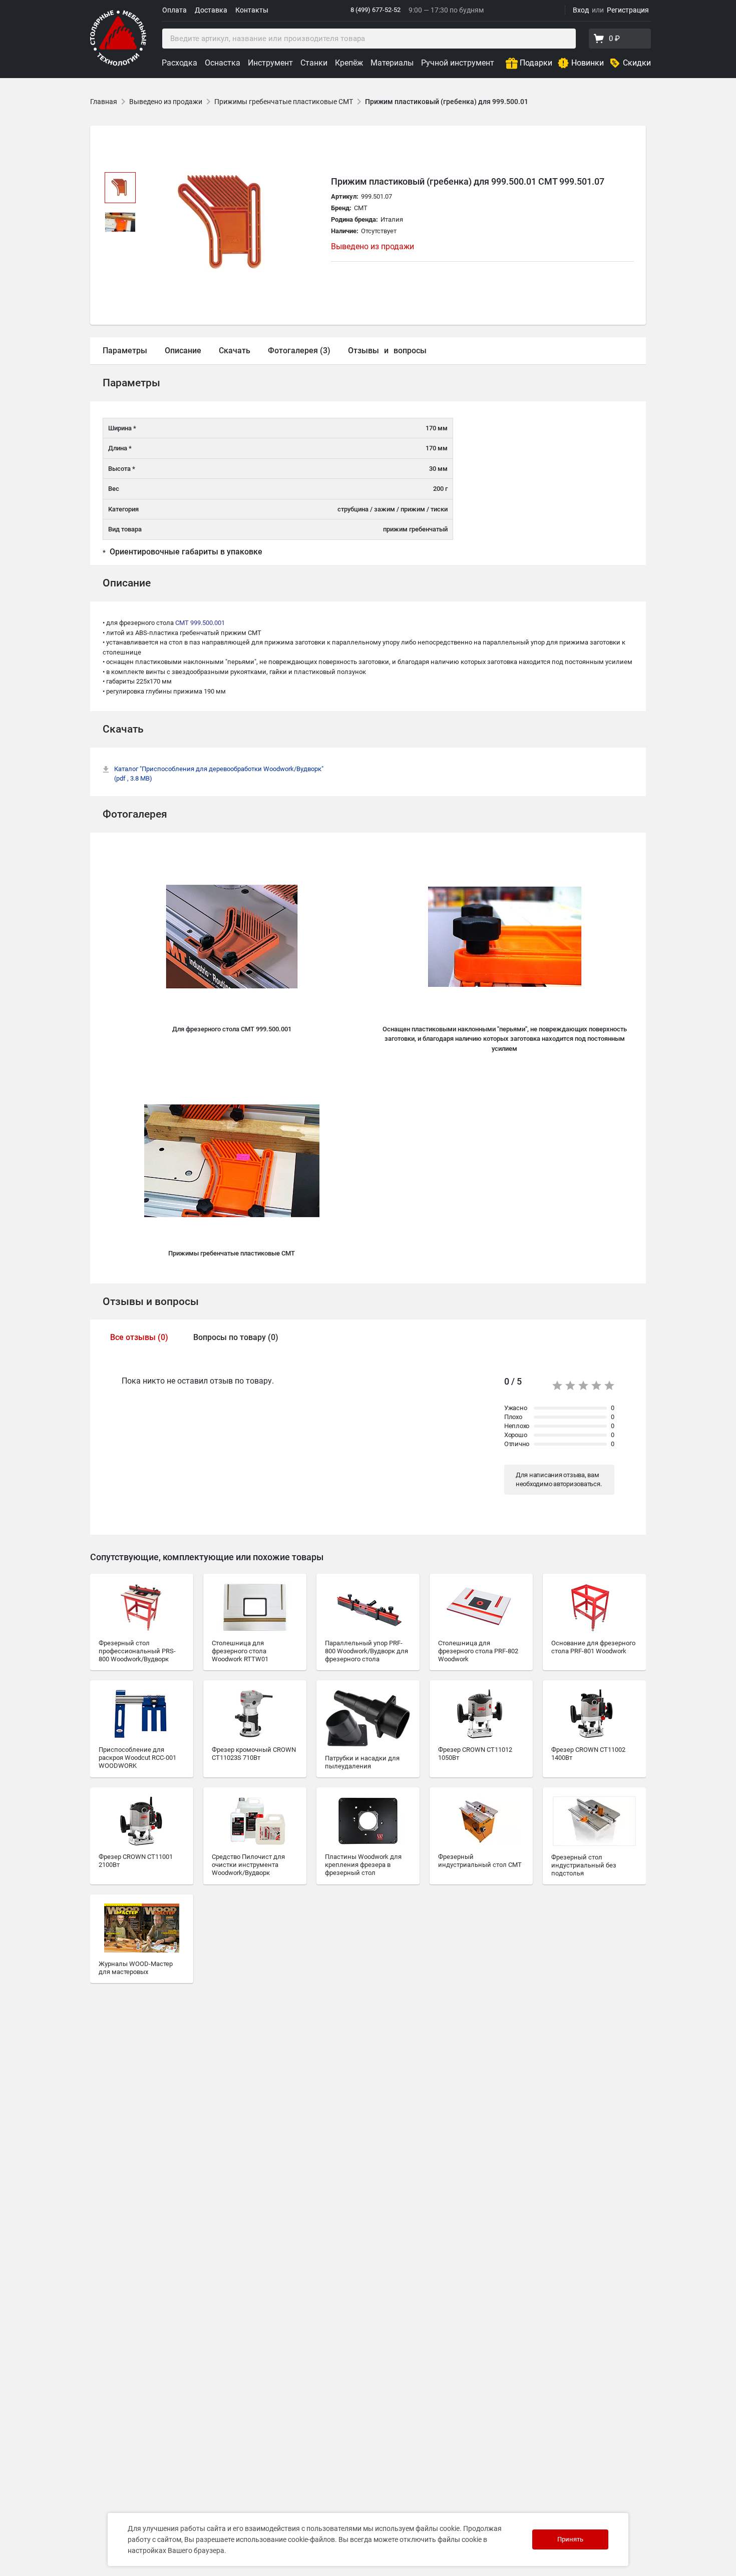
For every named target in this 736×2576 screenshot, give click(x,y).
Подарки (536, 63)
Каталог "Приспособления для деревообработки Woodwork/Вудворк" (219, 774)
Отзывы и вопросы (151, 1302)
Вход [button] (581, 10)
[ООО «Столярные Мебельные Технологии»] (118, 64)
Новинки (588, 63)
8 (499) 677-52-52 (376, 10)
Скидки (637, 63)
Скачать (235, 351)
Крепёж (349, 63)
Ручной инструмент (458, 63)
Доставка (211, 10)
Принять (570, 2539)
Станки (314, 63)
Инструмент (270, 63)
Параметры (125, 351)
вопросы (410, 351)
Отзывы (363, 351)
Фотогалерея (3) (299, 351)
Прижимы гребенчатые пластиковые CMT (284, 102)
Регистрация (628, 10)
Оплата (174, 10)
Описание (183, 351)
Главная (104, 102)
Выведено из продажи (166, 102)
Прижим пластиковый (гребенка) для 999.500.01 (447, 102)
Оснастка (223, 63)
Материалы (392, 63)
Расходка (179, 63)
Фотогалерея (135, 814)
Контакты (252, 10)
